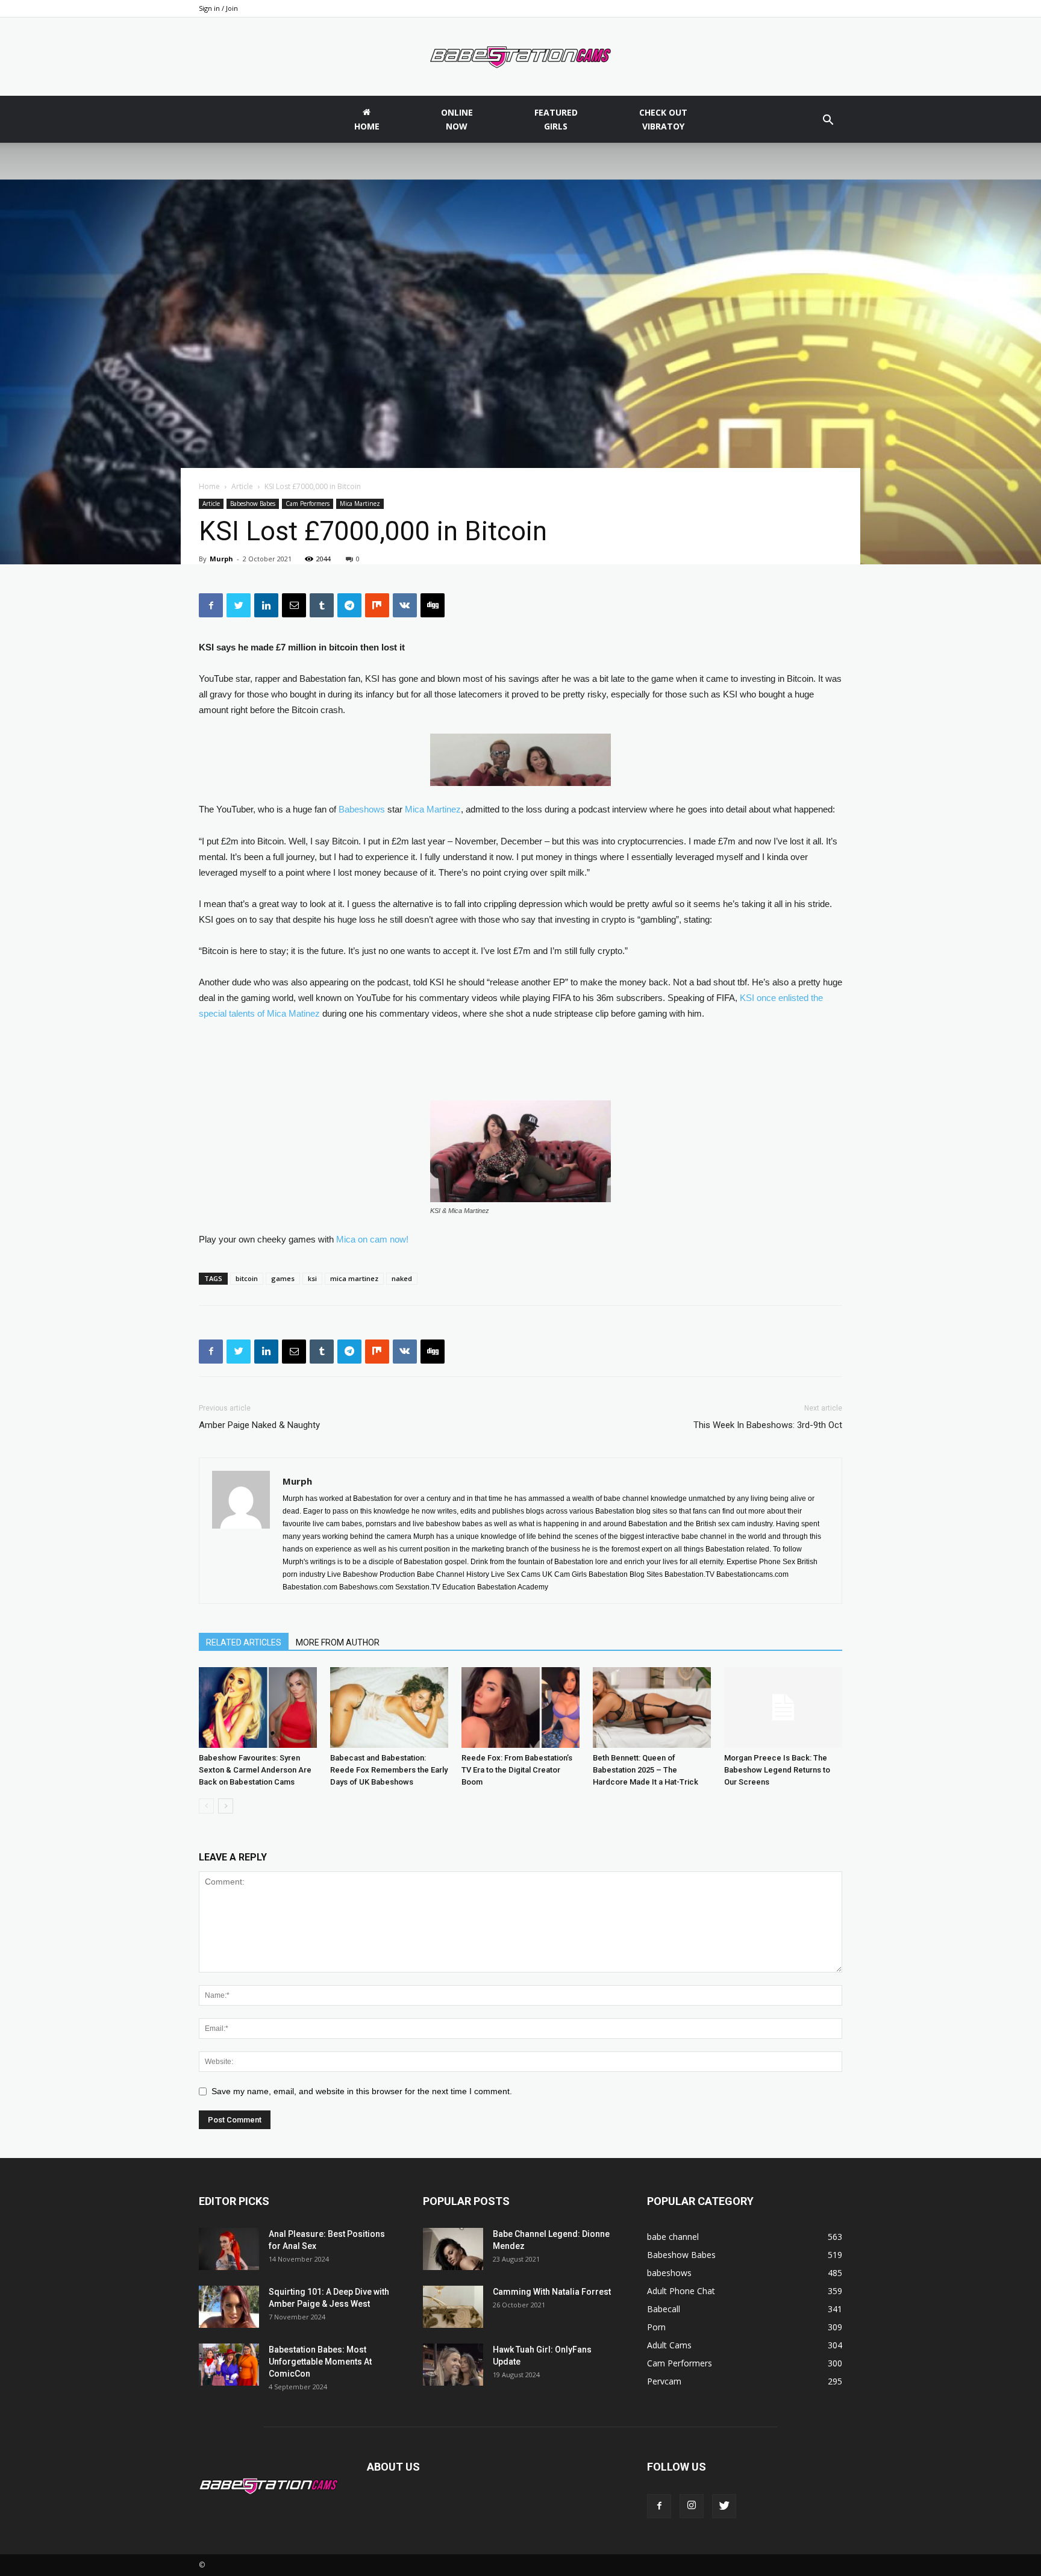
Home (209, 486)
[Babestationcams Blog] (520, 57)
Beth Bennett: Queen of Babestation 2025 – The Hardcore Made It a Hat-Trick (646, 1770)
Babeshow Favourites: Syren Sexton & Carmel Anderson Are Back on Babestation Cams (255, 1770)
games (283, 1278)
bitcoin (247, 1278)
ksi (312, 1278)
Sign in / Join (218, 8)
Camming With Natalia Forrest (552, 2292)
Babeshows (362, 809)
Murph (221, 559)
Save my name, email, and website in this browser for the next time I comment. (362, 2091)
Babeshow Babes (253, 504)
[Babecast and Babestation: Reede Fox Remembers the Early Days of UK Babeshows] (389, 1708)
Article (242, 486)
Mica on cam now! (372, 1239)
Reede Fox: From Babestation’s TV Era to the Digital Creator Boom (517, 1770)
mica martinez (354, 1278)
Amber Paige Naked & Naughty (259, 1425)
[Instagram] (692, 2506)
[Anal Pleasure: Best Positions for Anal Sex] (229, 2249)
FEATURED (556, 119)
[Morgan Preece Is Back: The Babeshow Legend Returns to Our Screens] (783, 1708)
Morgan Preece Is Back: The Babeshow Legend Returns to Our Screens (777, 1770)
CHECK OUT (663, 119)
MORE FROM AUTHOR (338, 1642)
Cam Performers (308, 504)
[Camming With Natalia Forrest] (453, 2307)
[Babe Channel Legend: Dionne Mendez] (453, 2249)
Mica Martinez (360, 504)
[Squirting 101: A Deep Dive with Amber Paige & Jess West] (229, 2307)
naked (402, 1278)
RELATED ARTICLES (244, 1642)
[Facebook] (659, 2506)
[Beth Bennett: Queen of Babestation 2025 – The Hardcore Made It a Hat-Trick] (652, 1708)
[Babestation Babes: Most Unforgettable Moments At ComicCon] (229, 2365)
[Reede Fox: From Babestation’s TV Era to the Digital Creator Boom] (520, 1708)
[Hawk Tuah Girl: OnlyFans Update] (453, 2365)
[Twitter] (724, 2506)
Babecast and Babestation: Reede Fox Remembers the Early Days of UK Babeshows (389, 1770)
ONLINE (457, 119)
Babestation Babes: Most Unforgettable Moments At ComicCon (320, 2362)
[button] (828, 121)
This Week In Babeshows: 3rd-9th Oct (768, 1425)
